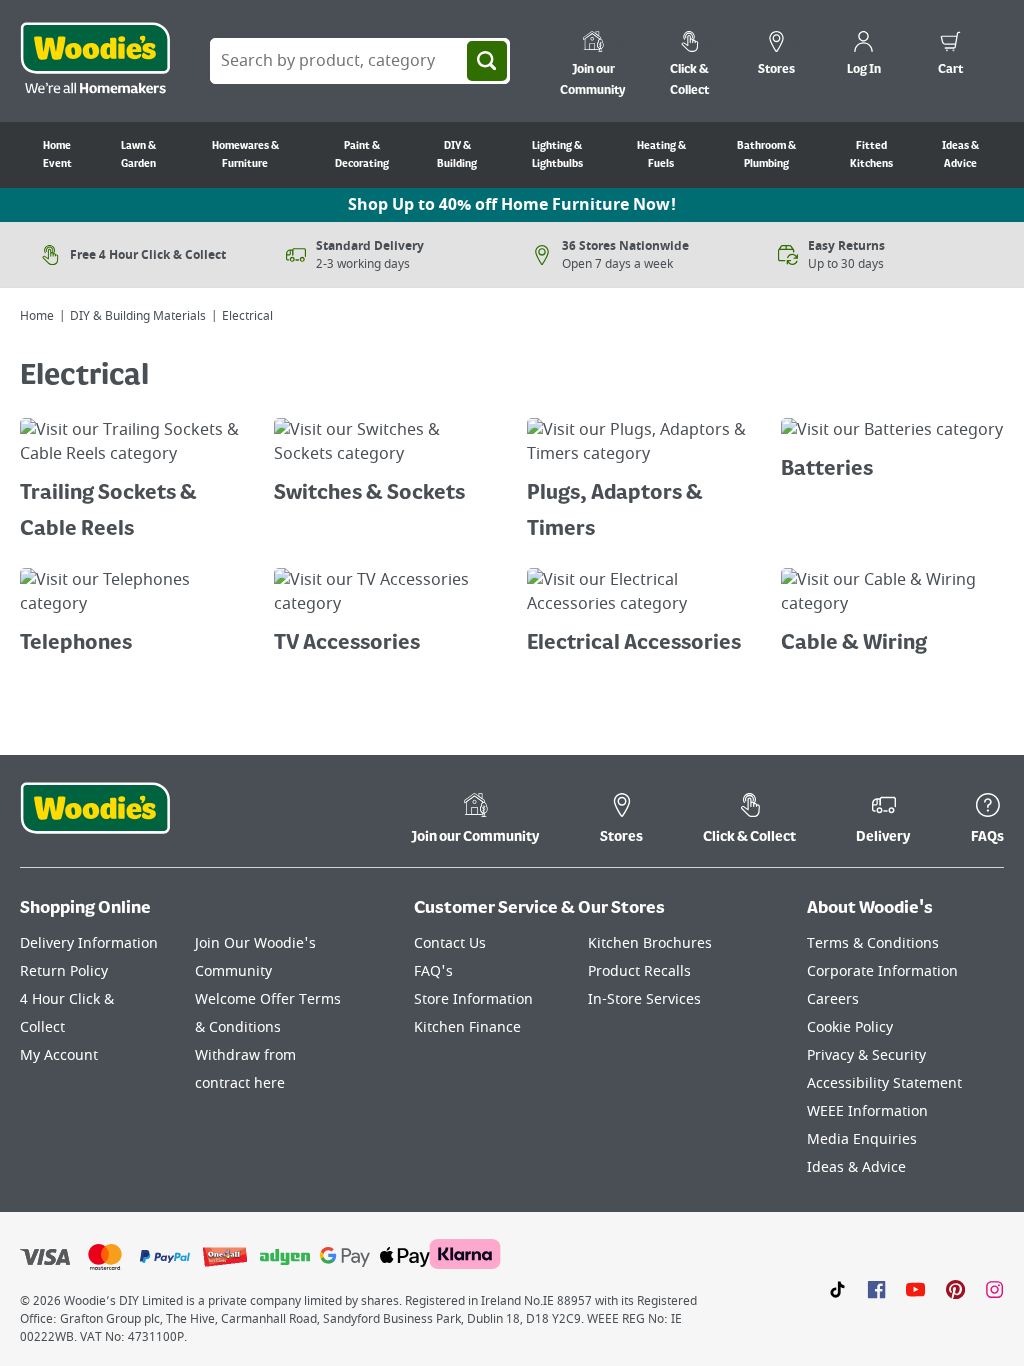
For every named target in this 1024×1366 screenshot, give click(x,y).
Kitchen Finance (467, 1027)
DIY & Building (457, 155)
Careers (833, 999)
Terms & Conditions (873, 943)
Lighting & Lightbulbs (557, 155)
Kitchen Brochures (650, 943)
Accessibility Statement (884, 1083)
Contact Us (450, 943)
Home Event (57, 155)
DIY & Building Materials (138, 316)
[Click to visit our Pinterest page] (955, 1289)
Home (37, 316)
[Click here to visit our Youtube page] (915, 1289)
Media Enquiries (862, 1139)
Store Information (473, 999)
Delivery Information (89, 943)
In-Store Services (644, 999)
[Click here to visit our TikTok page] (837, 1289)
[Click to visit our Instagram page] (994, 1289)
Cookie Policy (850, 1027)
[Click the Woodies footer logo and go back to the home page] (95, 821)
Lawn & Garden (138, 155)
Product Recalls (639, 971)
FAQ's (433, 971)
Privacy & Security (866, 1055)
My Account (59, 1055)
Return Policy (64, 971)
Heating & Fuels (661, 155)
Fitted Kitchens (871, 155)
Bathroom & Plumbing (766, 155)
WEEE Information (867, 1111)
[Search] (487, 61)
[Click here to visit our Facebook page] (876, 1289)
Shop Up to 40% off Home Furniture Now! (512, 205)
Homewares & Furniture (245, 155)
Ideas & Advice (960, 155)
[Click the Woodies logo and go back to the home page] (95, 61)
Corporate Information (882, 971)
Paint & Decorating (362, 155)
